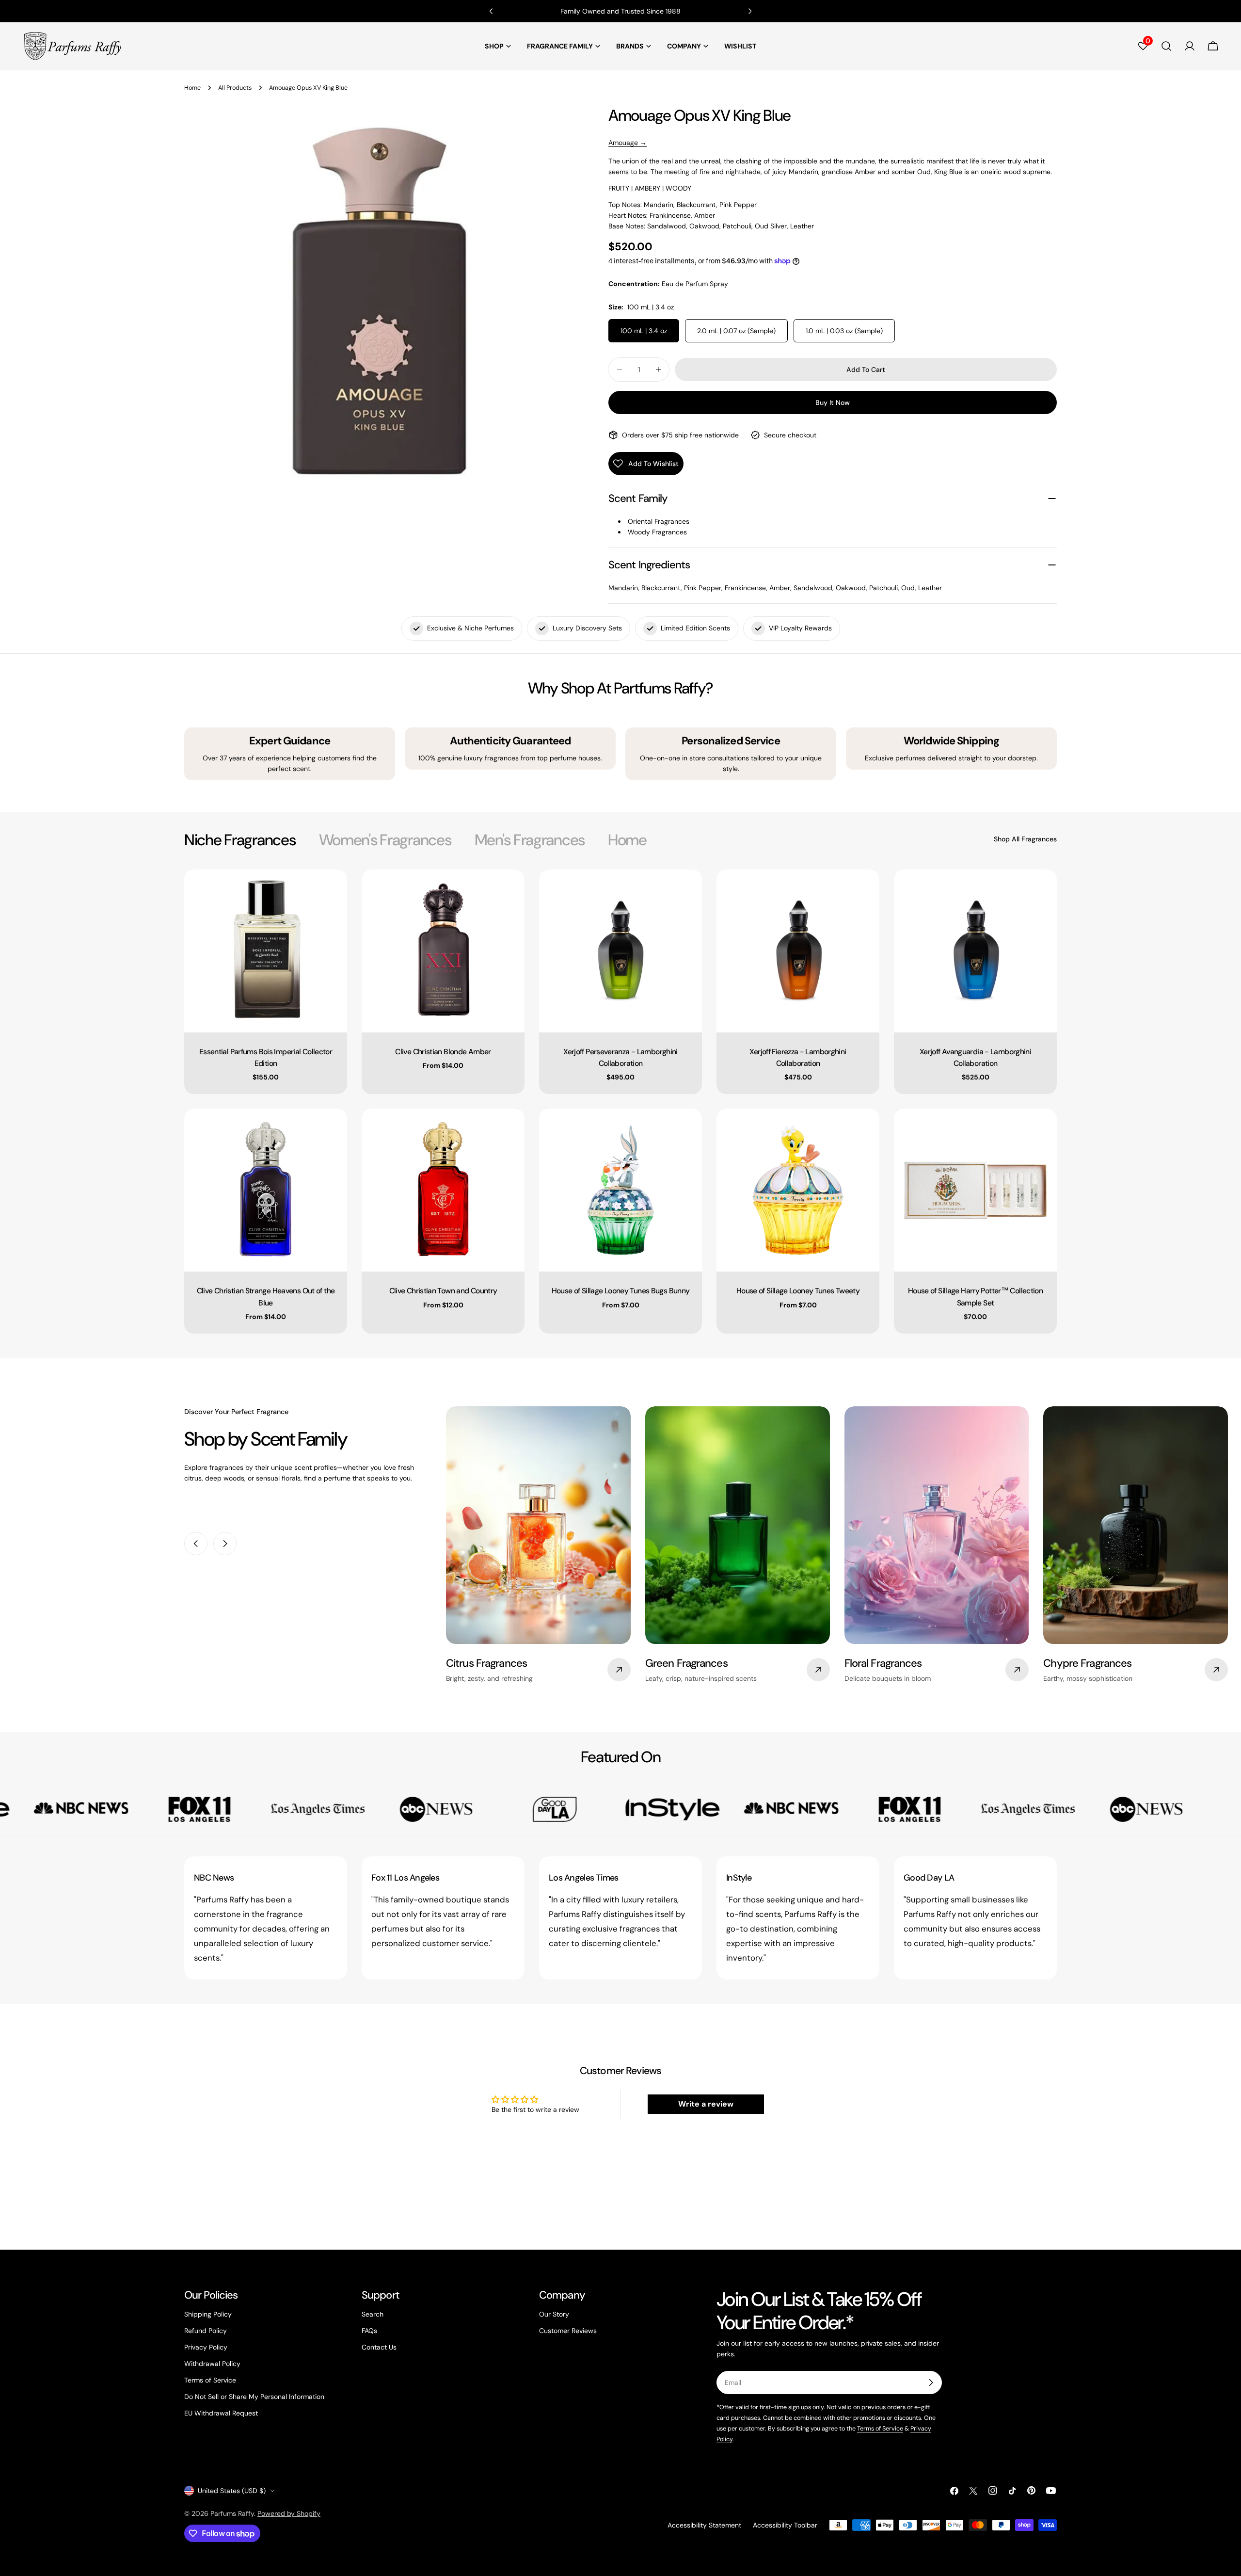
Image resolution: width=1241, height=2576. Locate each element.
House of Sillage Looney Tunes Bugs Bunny (621, 1291)
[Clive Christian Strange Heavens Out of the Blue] (266, 1190)
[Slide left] (196, 1544)
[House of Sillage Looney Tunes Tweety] (798, 1190)
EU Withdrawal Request (221, 2413)
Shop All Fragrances (1025, 839)
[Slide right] (225, 1544)
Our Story (554, 2314)
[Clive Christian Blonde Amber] (443, 951)
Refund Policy (206, 2331)
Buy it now (833, 402)
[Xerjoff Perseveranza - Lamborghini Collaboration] (620, 951)
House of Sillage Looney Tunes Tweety (798, 1291)
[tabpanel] (620, 1102)
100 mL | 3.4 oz (644, 331)
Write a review (706, 2104)
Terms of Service (210, 2380)
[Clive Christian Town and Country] (443, 1190)
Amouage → (628, 143)
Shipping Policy (208, 2314)
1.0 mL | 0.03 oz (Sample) (844, 331)
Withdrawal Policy (212, 2364)
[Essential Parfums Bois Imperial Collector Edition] (266, 951)
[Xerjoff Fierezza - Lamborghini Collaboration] (798, 951)
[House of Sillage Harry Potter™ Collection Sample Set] (975, 1190)
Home (192, 88)
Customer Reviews (568, 2331)
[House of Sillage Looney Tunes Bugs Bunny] (620, 1190)
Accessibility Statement (704, 2525)
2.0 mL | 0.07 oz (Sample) (736, 331)
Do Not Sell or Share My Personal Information (254, 2397)
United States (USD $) (232, 2491)
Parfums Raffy (232, 2513)
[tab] (240, 840)
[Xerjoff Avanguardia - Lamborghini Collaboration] (975, 951)
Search (373, 2314)
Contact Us (379, 2347)
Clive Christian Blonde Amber (443, 1052)
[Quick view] (333, 891)
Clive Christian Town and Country (443, 1291)
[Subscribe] (931, 2383)
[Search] (1166, 46)
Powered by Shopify (289, 2513)
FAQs (369, 2331)
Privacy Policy (206, 2347)
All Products (235, 88)
